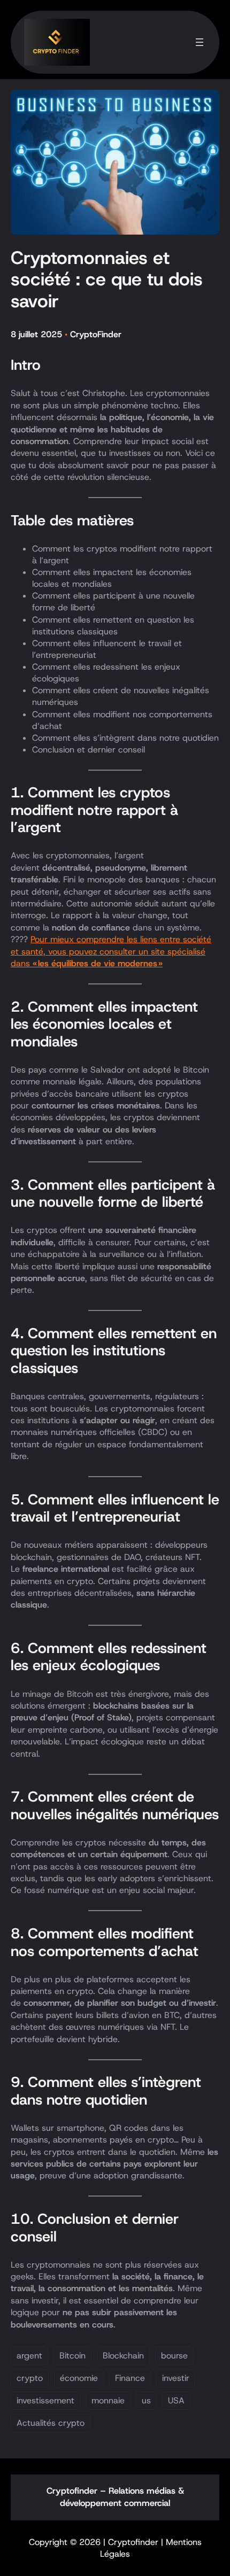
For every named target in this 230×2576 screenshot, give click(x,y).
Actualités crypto (51, 2423)
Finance (130, 2378)
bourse (174, 2356)
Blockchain (123, 2356)
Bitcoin (72, 2356)
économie (79, 2378)
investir (176, 2378)
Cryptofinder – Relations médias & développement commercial (115, 2497)
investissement (45, 2400)
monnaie (108, 2400)
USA (176, 2400)
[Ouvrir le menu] (200, 42)
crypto (30, 2378)
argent (29, 2356)
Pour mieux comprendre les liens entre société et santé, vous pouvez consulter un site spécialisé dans (111, 951)
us (146, 2400)
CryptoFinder (96, 334)
